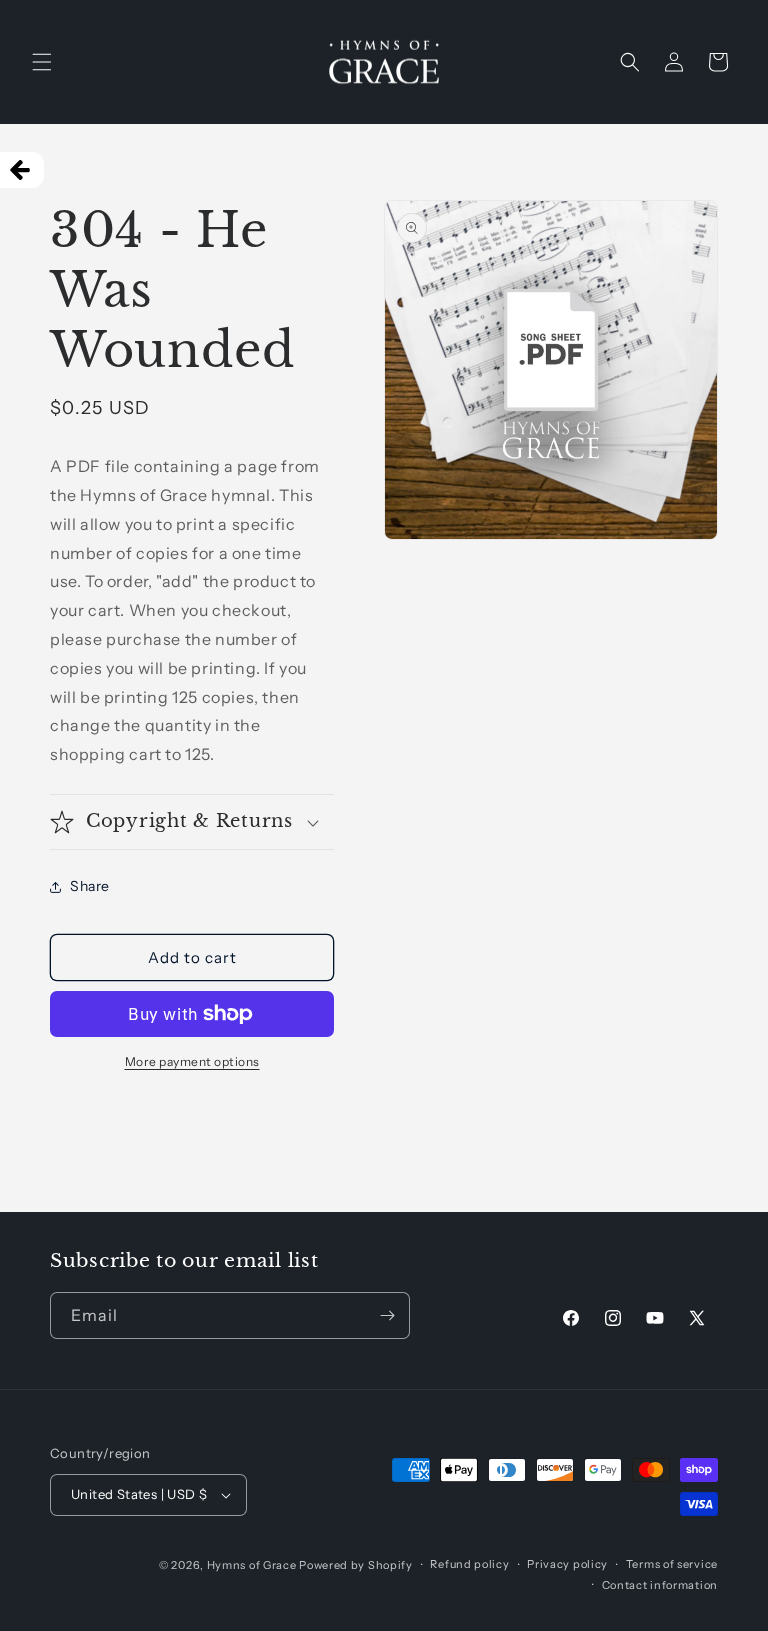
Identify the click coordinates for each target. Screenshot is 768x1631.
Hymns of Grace (252, 1565)
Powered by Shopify (356, 1565)
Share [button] (90, 886)
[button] (42, 62)
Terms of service (672, 1564)
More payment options (192, 1061)
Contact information (660, 1585)
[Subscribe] (387, 1315)
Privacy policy (567, 1564)
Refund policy (469, 1564)
